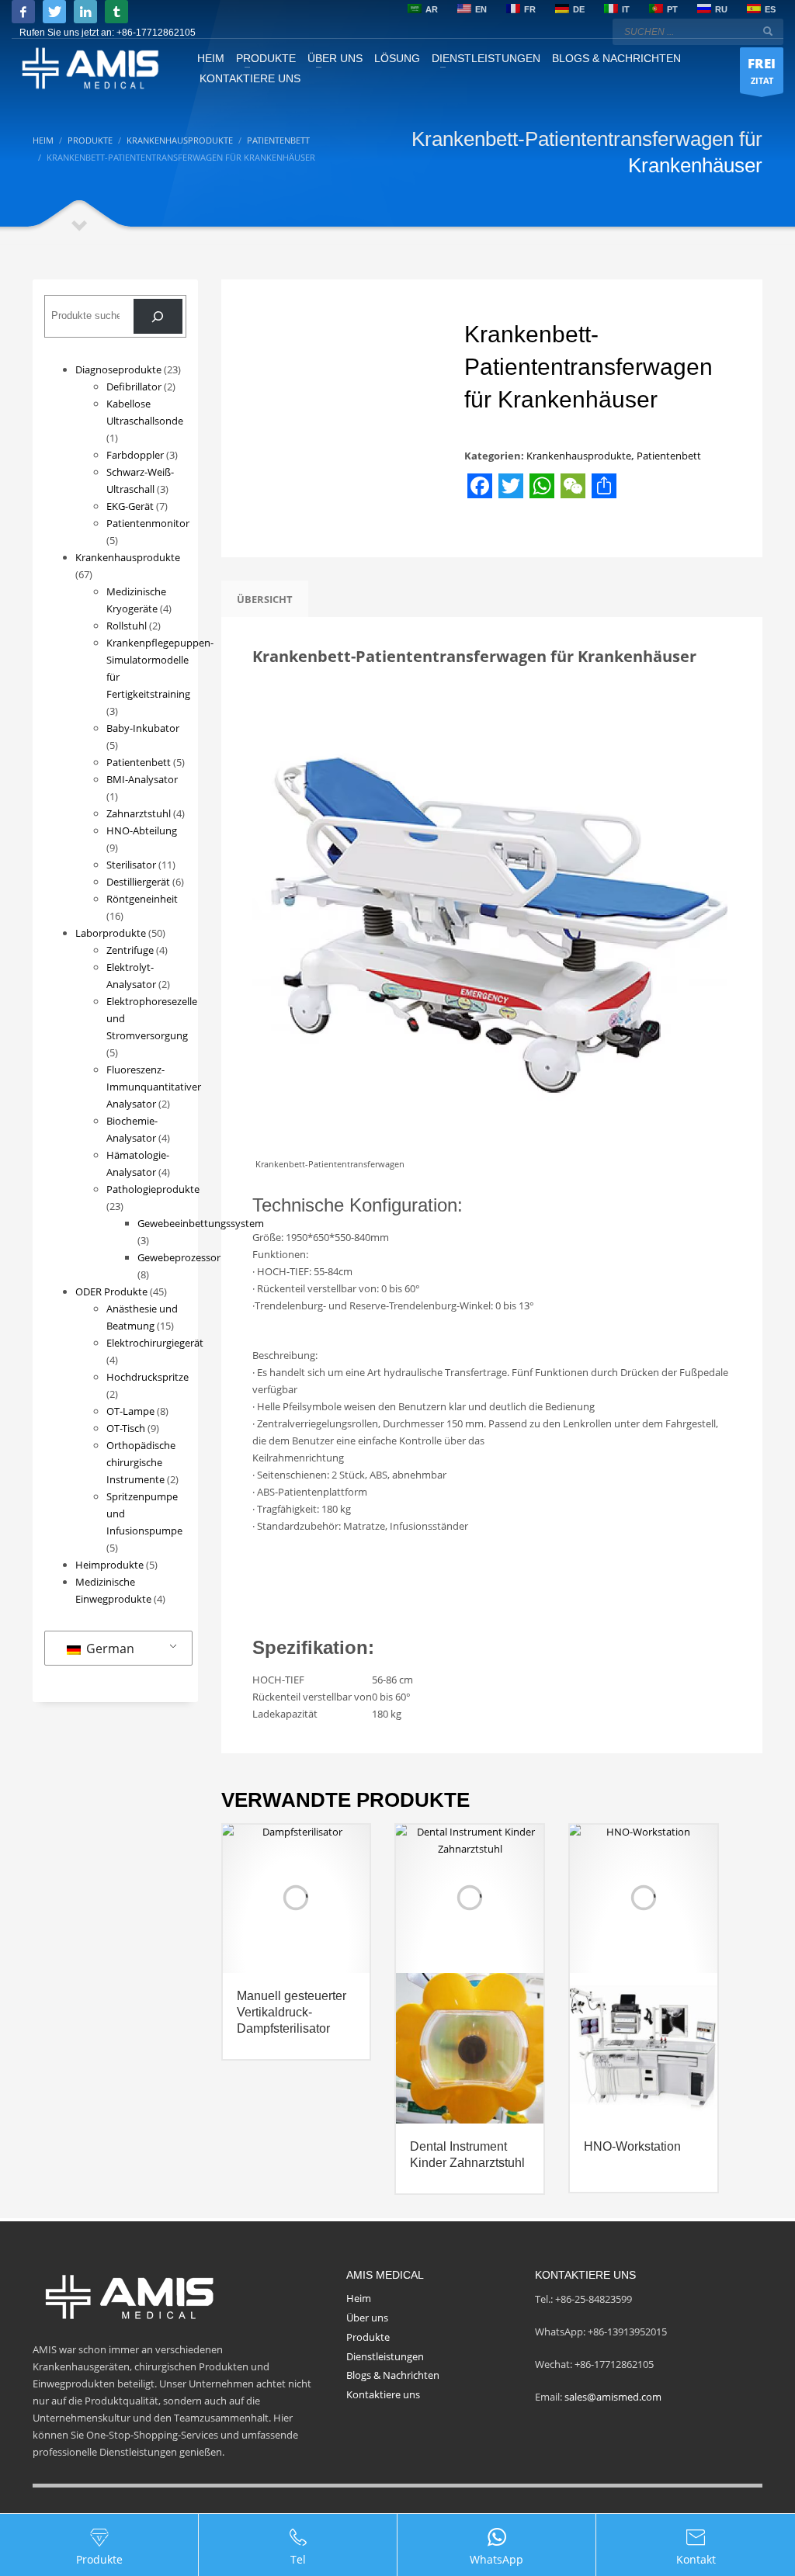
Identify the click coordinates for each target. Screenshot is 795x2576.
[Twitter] (54, 12)
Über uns (367, 2318)
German (109, 1649)
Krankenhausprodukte (579, 456)
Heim (359, 2298)
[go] (768, 31)
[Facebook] (23, 12)
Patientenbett (669, 456)
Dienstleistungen (385, 2356)
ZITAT (762, 70)
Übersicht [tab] (265, 599)
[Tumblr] (116, 12)
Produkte (368, 2337)
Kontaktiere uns (383, 2394)
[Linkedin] (85, 12)
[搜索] (158, 316)
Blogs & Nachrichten (393, 2375)
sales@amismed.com (613, 2397)
